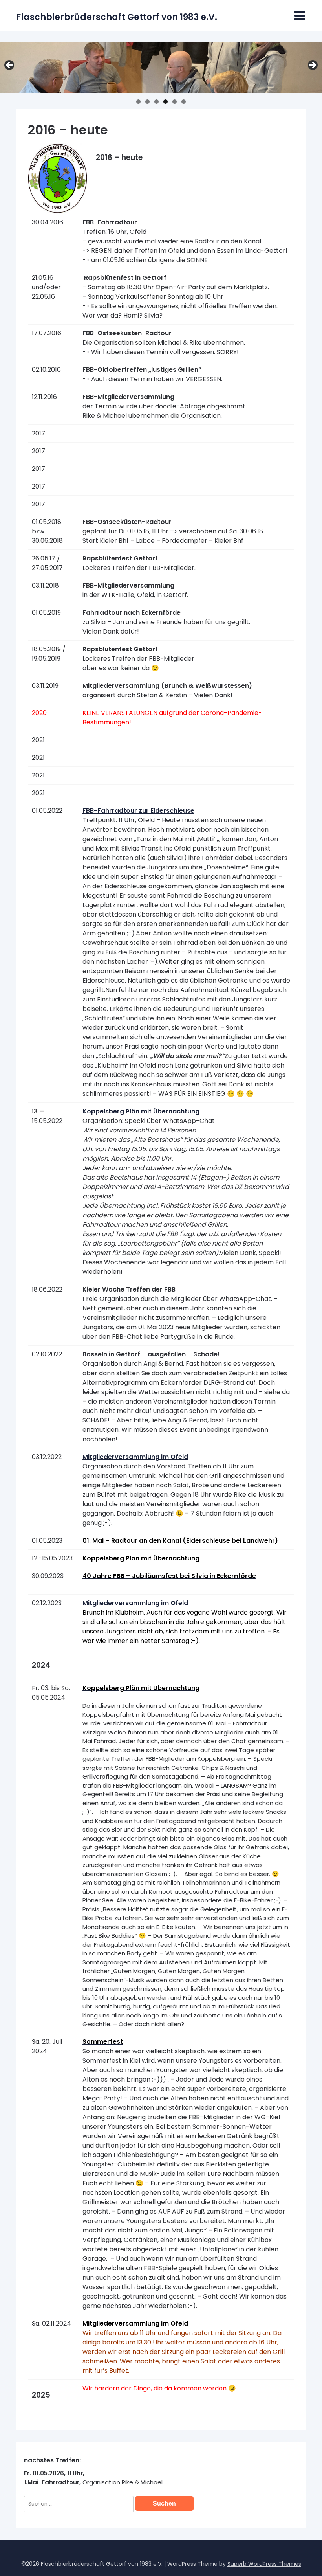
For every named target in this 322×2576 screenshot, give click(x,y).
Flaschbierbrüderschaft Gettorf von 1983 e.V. (117, 17)
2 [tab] (147, 102)
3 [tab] (156, 102)
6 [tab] (184, 102)
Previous (10, 66)
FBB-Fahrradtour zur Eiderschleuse (138, 811)
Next (312, 66)
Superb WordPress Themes (264, 2564)
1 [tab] (138, 102)
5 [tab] (175, 102)
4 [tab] (166, 102)
